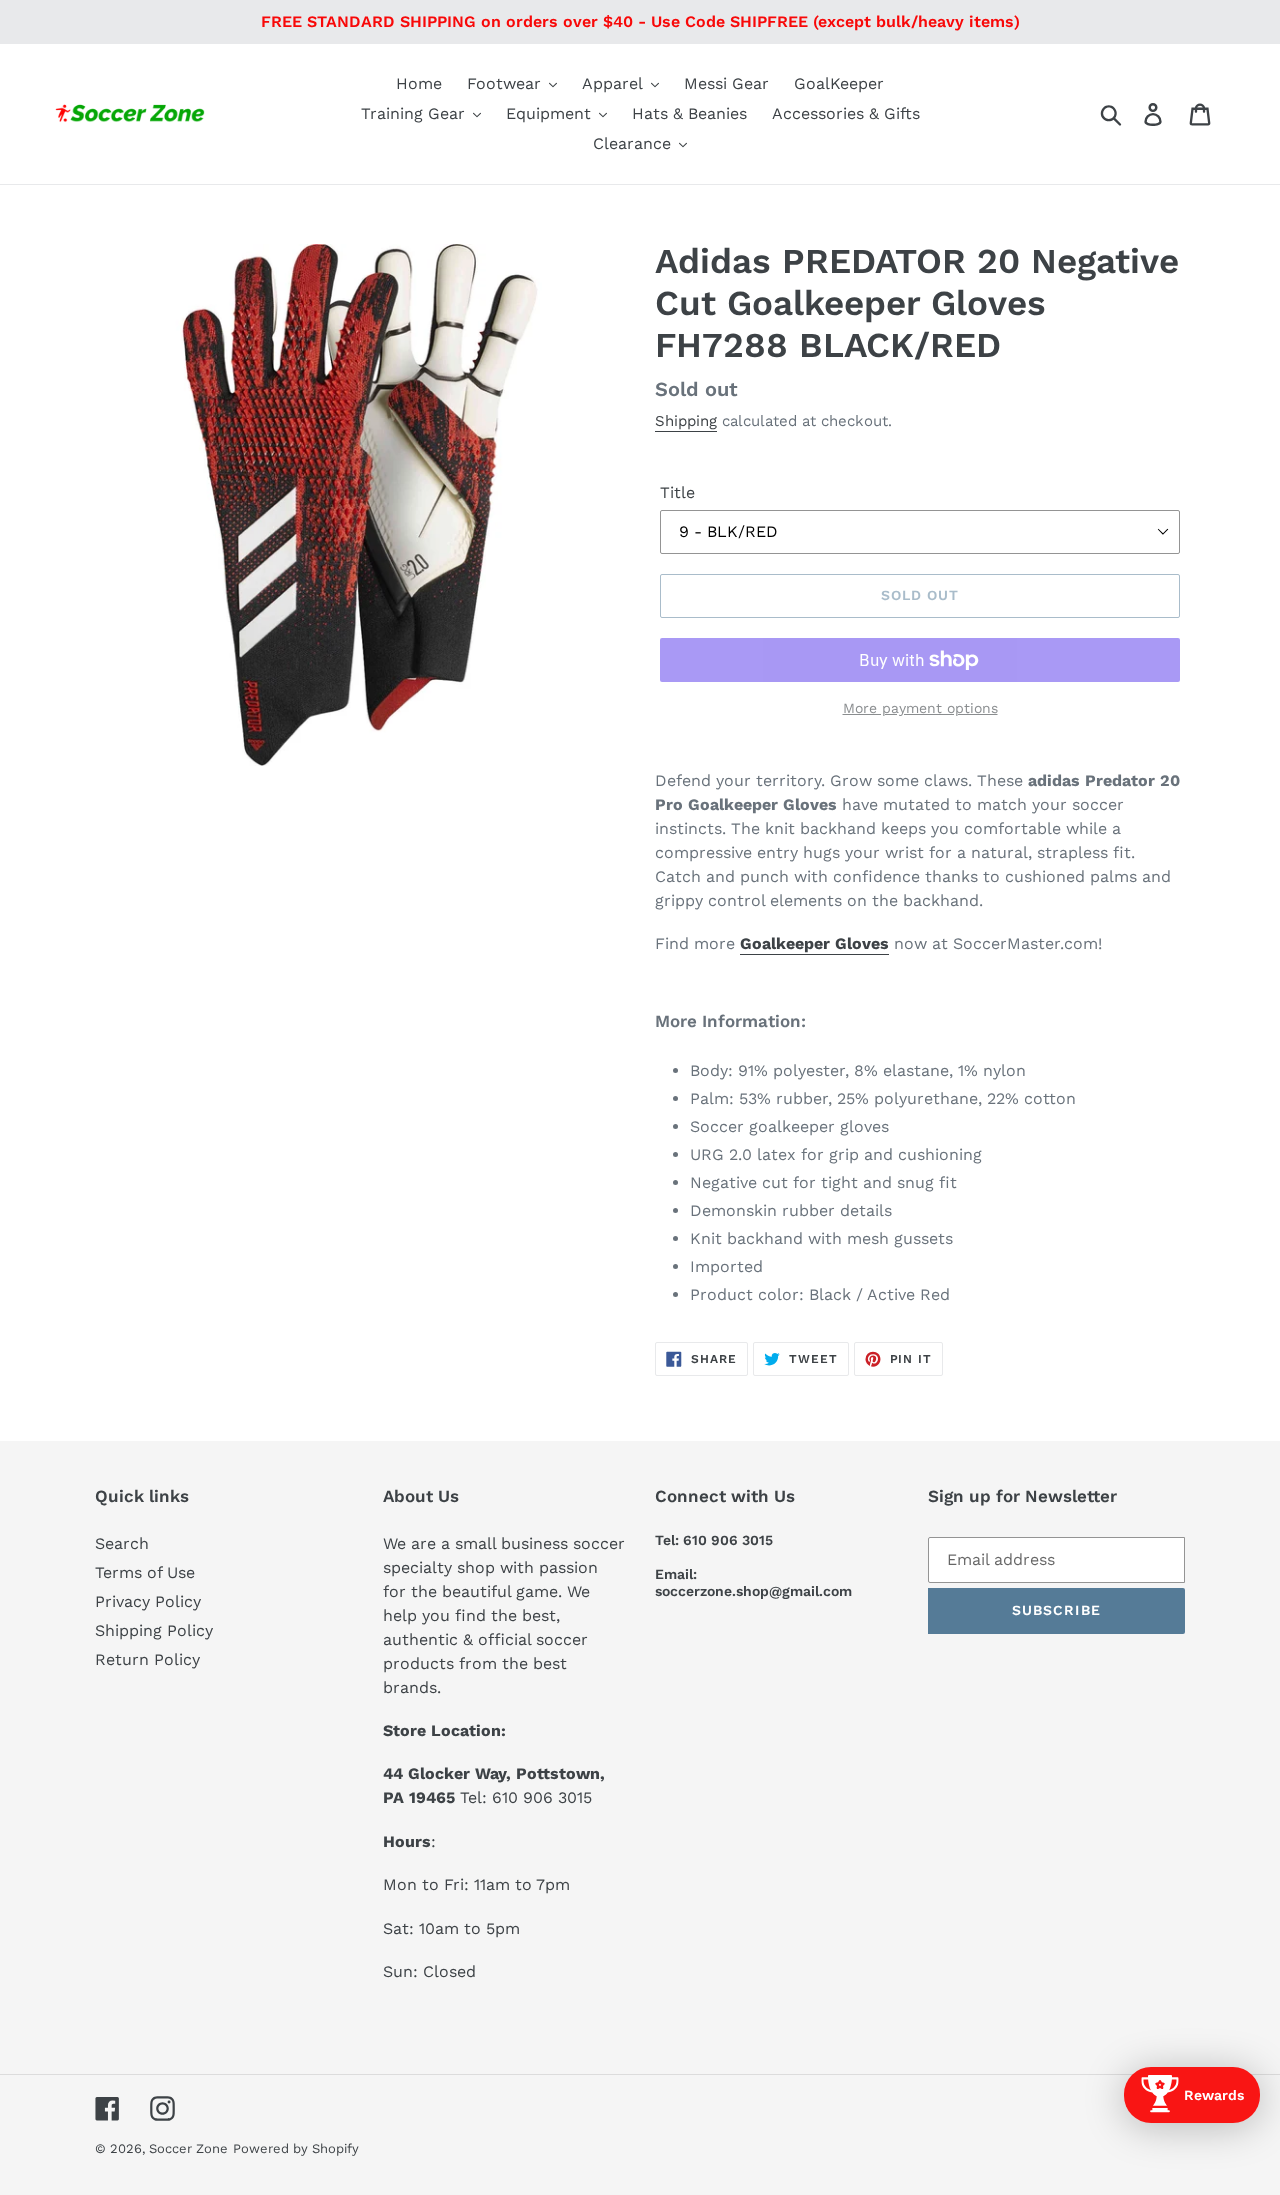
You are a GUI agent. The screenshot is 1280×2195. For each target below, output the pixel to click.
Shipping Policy (154, 1630)
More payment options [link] (920, 708)
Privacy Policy (148, 1601)
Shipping (686, 421)
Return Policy (147, 1659)
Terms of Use (145, 1572)
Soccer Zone (188, 2148)
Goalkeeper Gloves (814, 943)
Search (122, 1543)
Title (677, 492)
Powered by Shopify (296, 2148)
